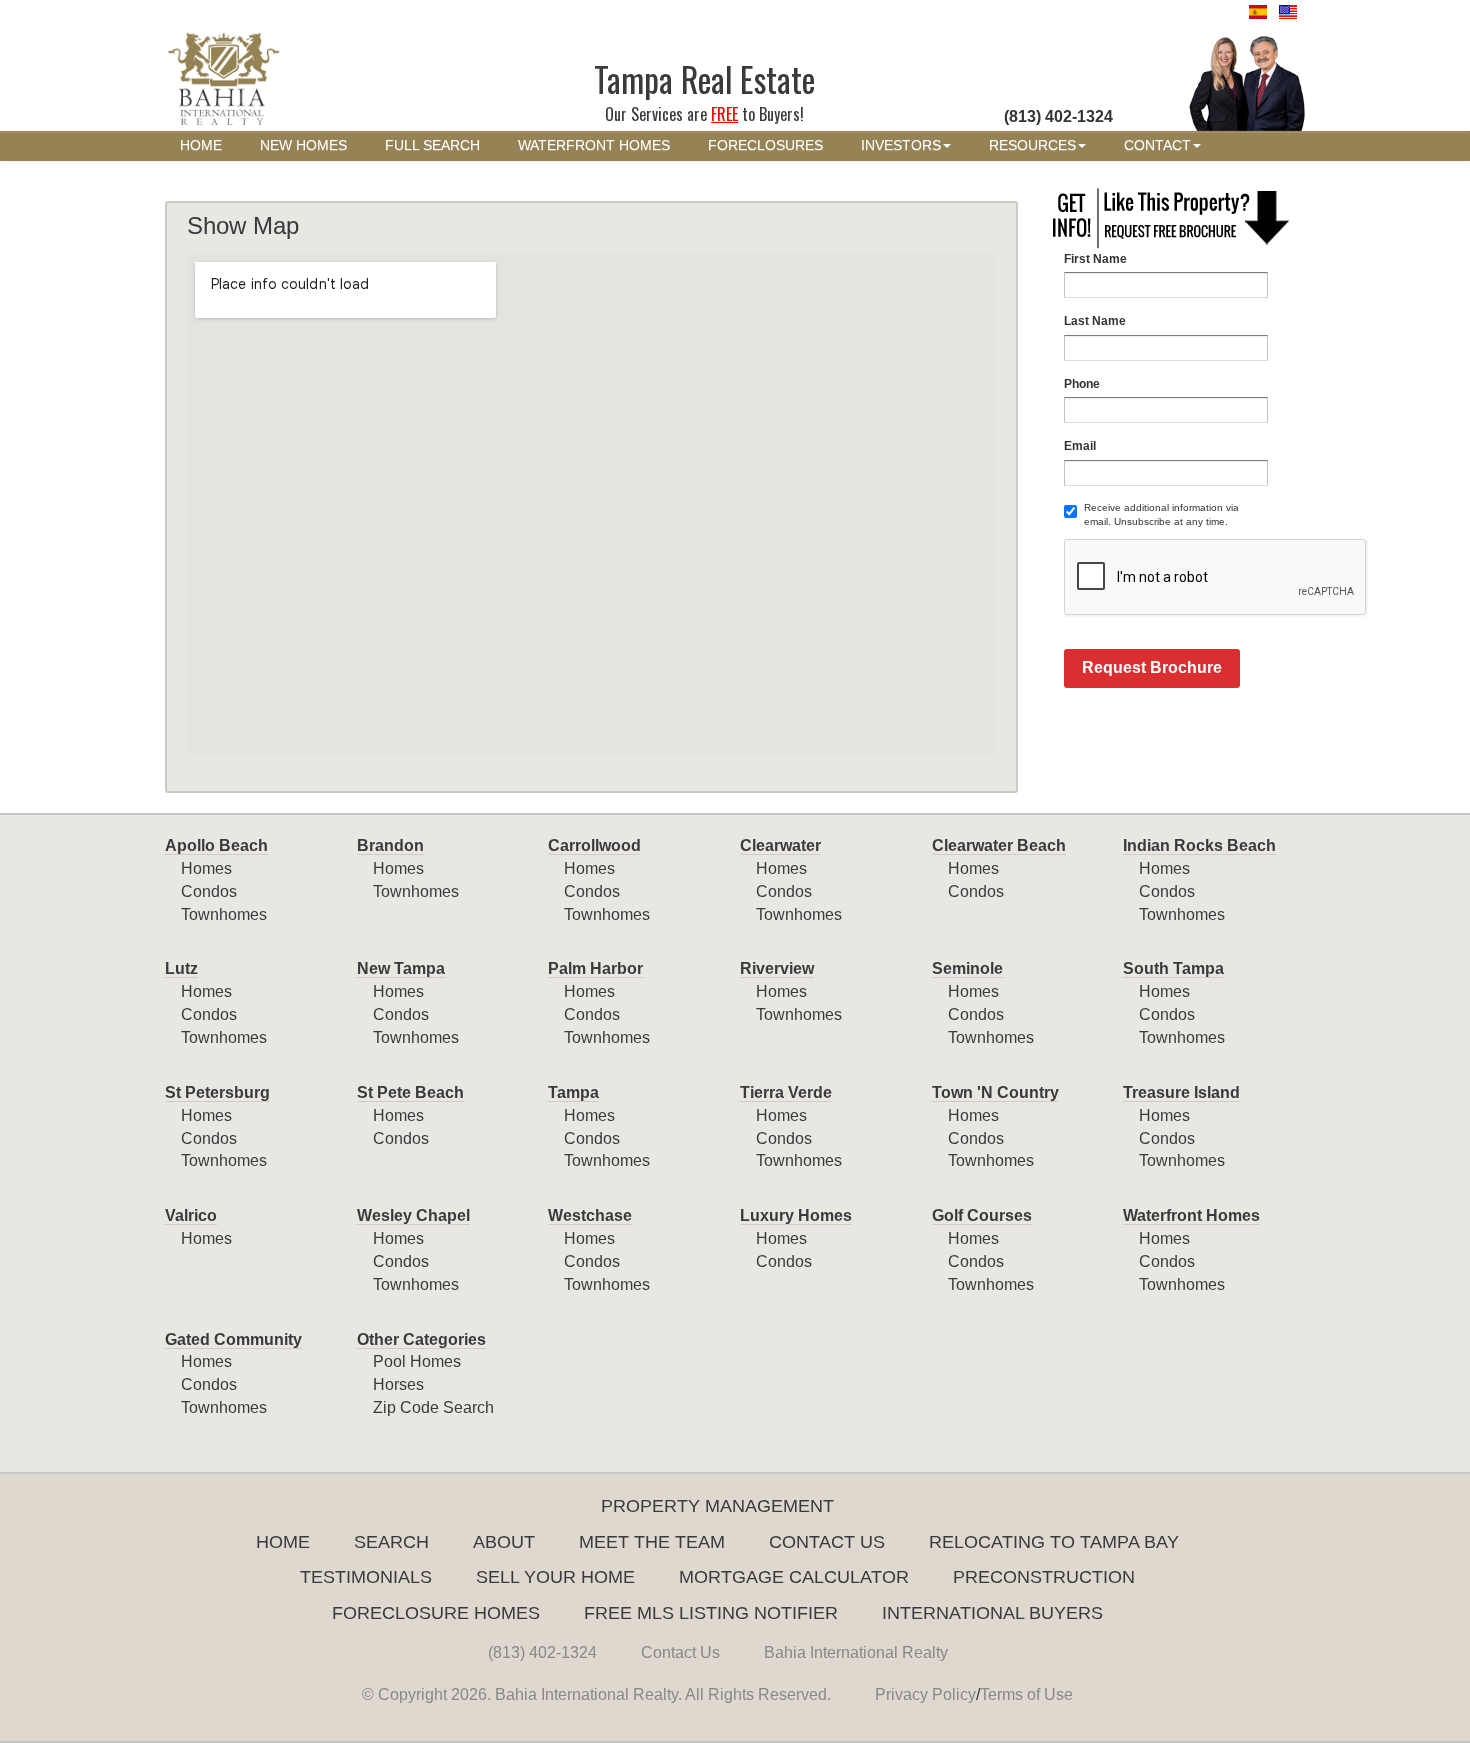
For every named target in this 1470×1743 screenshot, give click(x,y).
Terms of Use (1026, 1694)
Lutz (181, 968)
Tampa (573, 1092)
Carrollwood (594, 845)
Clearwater (780, 845)
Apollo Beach (216, 845)
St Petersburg (217, 1092)
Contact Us (827, 1542)
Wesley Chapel (413, 1215)
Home (283, 1542)
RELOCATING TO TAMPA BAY (1054, 1542)
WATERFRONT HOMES (594, 145)
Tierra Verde (786, 1092)
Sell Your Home (555, 1577)
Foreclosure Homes (436, 1613)
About (504, 1542)
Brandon (390, 845)
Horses (398, 1384)
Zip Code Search (433, 1407)
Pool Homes (417, 1361)
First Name (1095, 259)
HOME (201, 145)
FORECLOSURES (765, 145)
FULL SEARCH (432, 145)
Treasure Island (1181, 1092)
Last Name (1095, 321)
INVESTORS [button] (901, 145)
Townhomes (224, 914)
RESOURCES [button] (1032, 145)
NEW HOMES (303, 145)
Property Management (717, 1506)
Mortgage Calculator (794, 1577)
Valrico (191, 1215)
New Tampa (401, 968)
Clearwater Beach (999, 845)
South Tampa (1173, 968)
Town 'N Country (995, 1092)
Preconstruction (1044, 1577)
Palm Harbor (595, 968)
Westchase (590, 1215)
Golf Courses (982, 1215)
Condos (209, 891)
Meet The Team (652, 1542)
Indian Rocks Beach (1199, 845)
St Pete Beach (410, 1092)
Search (391, 1542)
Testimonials (366, 1577)
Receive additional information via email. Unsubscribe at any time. (1161, 514)
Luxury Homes (796, 1215)
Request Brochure (1152, 667)
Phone (1082, 384)
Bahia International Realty (856, 1652)
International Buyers (992, 1613)
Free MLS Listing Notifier (711, 1613)
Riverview (777, 968)
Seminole (967, 968)
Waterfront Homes (1191, 1215)
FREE (724, 114)
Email (1080, 446)
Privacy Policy (925, 1694)
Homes (206, 868)
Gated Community (233, 1339)
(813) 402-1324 (542, 1652)
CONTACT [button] (1157, 145)
